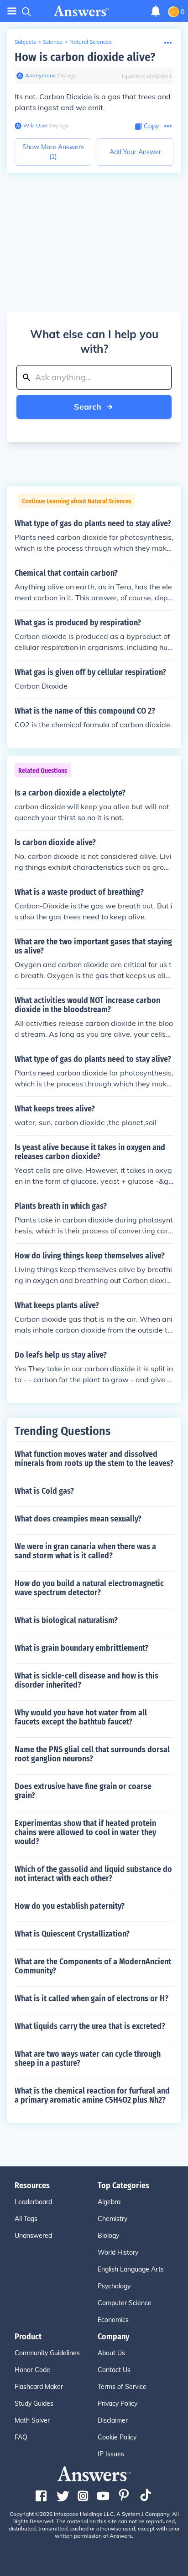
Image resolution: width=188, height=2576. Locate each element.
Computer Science (125, 2303)
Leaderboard (33, 2202)
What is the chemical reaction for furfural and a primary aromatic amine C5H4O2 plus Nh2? (92, 2095)
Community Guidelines (47, 2353)
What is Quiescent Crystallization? (72, 1934)
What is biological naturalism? (66, 1620)
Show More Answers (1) (53, 152)
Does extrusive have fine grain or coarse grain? (83, 1791)
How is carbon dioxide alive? (85, 57)
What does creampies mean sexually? (78, 1519)
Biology (108, 2236)
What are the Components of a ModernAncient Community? (93, 1966)
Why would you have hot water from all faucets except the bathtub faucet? (81, 1717)
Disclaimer (113, 2420)
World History (118, 2252)
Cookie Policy (117, 2437)
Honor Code (32, 2370)
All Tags (26, 2219)
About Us (111, 2353)
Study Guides (34, 2404)
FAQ (21, 2437)
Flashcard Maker (39, 2387)
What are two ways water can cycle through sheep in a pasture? (88, 2059)
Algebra (109, 2202)
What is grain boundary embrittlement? (81, 1648)
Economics (113, 2320)
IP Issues (111, 2454)
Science (53, 42)
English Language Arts (131, 2269)
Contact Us (114, 2370)
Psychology (114, 2286)
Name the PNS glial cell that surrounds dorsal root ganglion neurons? (92, 1754)
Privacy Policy (117, 2404)
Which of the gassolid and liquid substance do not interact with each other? (93, 1874)
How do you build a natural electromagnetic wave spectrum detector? (89, 1588)
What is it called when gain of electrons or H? (91, 1998)
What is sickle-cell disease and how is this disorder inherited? (86, 1680)
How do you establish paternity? (70, 1906)
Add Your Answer (135, 152)
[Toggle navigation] (12, 11)
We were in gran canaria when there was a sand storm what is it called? (85, 1551)
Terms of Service (122, 2387)
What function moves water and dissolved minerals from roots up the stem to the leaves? (94, 1459)
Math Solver (32, 2420)
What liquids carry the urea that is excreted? (90, 2026)
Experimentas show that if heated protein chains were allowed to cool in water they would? (85, 1832)
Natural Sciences (91, 42)
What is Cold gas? (44, 1491)
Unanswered (33, 2236)
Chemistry (112, 2219)
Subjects (25, 42)
